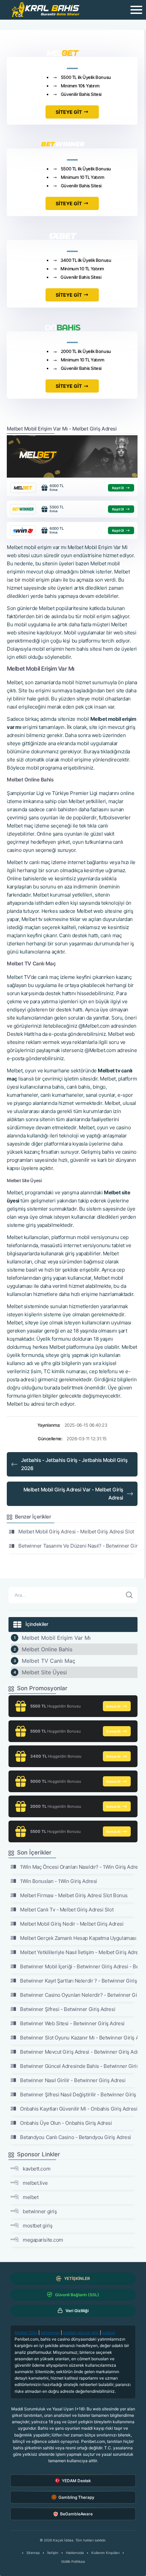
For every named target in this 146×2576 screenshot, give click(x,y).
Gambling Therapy (76, 2497)
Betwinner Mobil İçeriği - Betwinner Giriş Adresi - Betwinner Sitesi (79, 1966)
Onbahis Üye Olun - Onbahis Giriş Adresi (66, 2123)
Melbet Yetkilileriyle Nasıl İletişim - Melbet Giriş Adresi (79, 1952)
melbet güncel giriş (81, 2333)
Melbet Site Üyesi (44, 1672)
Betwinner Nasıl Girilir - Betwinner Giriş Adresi (73, 2080)
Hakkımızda (75, 2553)
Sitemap (33, 2553)
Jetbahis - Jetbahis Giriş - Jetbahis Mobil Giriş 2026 (74, 1464)
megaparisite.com (43, 2240)
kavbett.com (36, 2169)
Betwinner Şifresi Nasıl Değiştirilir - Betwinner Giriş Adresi (79, 2095)
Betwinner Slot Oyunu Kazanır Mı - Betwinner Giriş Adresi (79, 2038)
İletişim (53, 2553)
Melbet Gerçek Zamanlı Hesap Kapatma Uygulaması (78, 1938)
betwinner (50, 2333)
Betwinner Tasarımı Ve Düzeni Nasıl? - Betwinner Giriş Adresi (78, 1546)
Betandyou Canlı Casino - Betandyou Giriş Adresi (76, 2137)
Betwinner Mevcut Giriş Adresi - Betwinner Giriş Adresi (79, 2052)
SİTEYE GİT (69, 112)
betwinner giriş (40, 2211)
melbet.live (35, 2183)
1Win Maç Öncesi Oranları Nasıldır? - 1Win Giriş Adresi (79, 1867)
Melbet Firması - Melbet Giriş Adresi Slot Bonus (74, 1895)
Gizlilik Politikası (73, 2561)
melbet (31, 2197)
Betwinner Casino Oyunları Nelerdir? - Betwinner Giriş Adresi (79, 1995)
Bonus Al (113, 1706)
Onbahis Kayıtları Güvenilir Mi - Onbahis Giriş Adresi (79, 2109)
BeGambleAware (76, 2514)
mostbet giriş (38, 2226)
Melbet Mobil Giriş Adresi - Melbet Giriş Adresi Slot (76, 1532)
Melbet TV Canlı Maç (49, 1661)
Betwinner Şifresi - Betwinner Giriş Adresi (68, 2009)
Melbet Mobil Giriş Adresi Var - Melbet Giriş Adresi (73, 1494)
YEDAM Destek (76, 2481)
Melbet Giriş (26, 2333)
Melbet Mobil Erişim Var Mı (56, 1638)
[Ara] (129, 1595)
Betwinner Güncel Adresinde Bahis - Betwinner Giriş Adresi (79, 2066)
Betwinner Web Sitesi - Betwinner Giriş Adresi (72, 2023)
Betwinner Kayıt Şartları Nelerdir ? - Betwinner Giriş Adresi (79, 1981)
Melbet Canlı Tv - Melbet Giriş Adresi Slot (67, 1910)
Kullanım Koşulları (105, 2553)
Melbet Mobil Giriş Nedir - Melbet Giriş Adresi (72, 1924)
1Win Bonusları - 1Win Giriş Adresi (59, 1881)
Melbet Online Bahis (47, 1649)
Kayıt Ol (118, 488)
